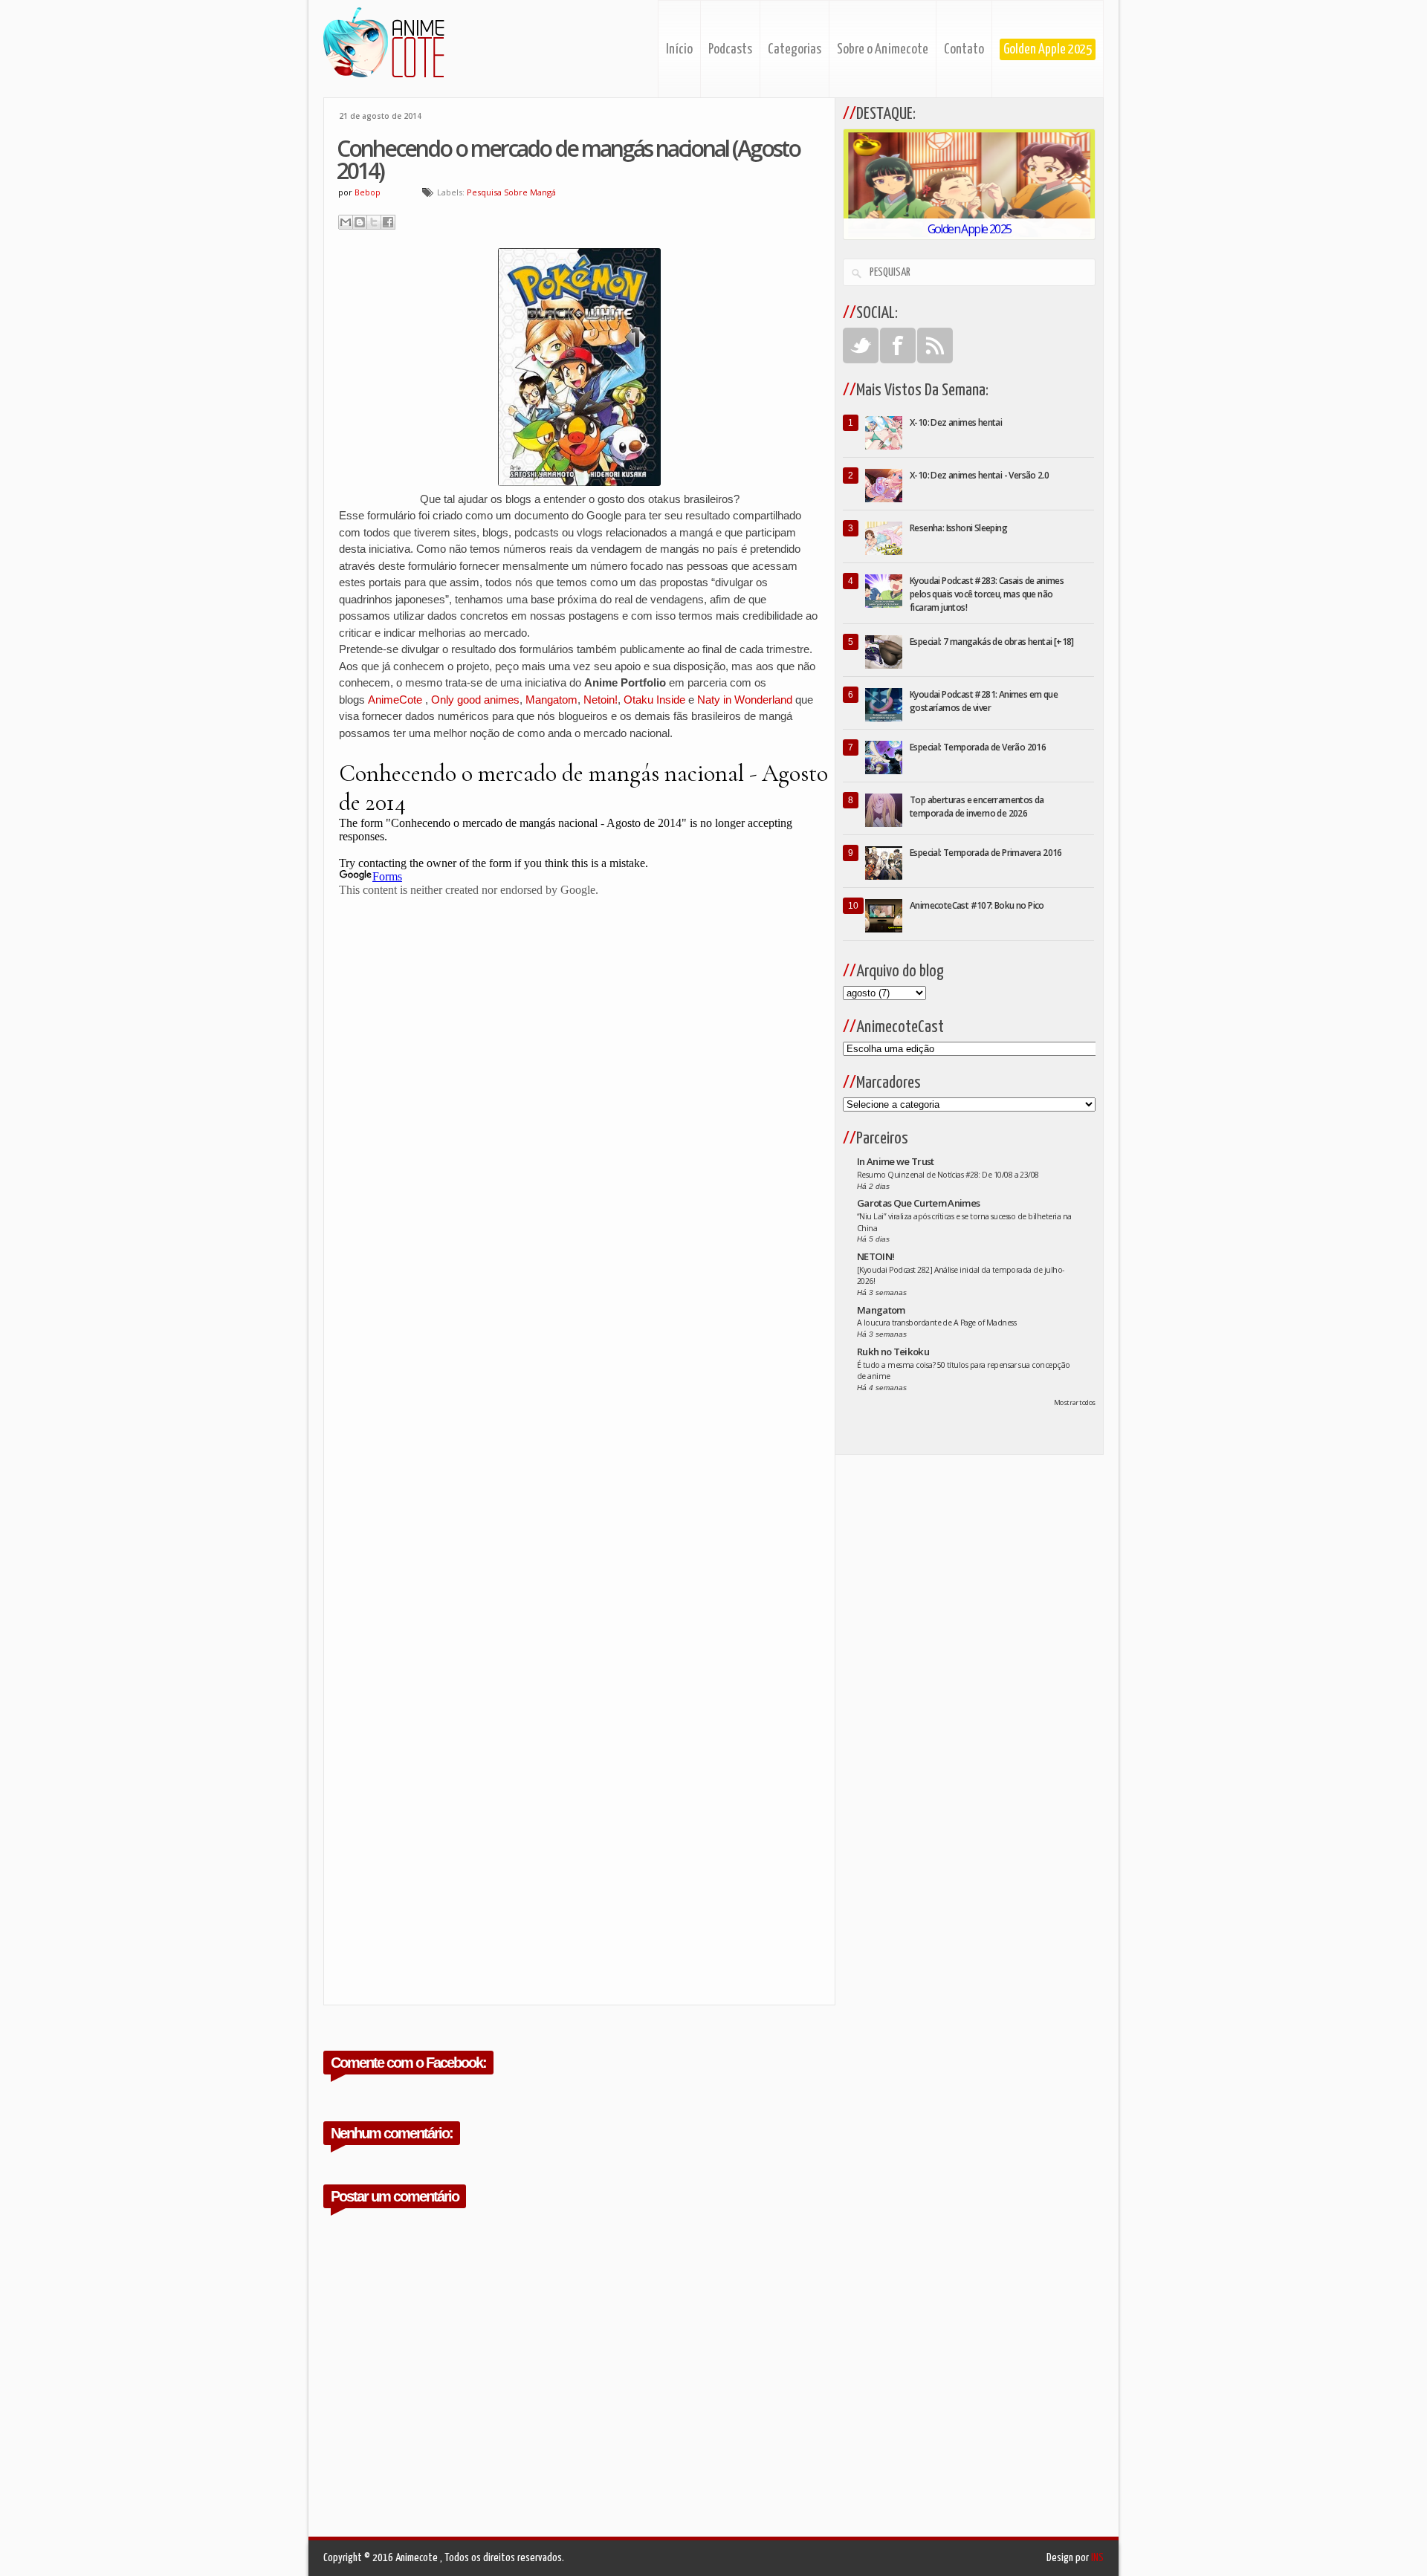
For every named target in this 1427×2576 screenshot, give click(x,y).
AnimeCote (397, 700)
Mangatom (551, 700)
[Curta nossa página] (898, 345)
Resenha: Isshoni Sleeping (958, 528)
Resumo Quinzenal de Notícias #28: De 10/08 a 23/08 (948, 1175)
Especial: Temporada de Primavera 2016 (986, 853)
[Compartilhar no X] (374, 222)
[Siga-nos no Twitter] (861, 345)
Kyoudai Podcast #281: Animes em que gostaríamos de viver (984, 701)
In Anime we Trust (896, 1161)
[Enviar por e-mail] (346, 222)
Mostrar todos (1075, 1402)
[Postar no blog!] (360, 222)
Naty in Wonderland (745, 700)
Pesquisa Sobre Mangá (511, 192)
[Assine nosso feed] (935, 345)
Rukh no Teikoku (893, 1352)
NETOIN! (876, 1256)
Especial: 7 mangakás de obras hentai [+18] (992, 642)
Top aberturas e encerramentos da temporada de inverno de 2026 (977, 807)
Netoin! (601, 700)
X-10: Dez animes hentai (956, 422)
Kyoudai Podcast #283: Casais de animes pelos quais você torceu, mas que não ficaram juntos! (987, 594)
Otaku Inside (654, 700)
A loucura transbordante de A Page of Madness (936, 1323)
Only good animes (475, 700)
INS (1097, 2558)
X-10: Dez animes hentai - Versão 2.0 (979, 475)
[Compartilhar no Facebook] (388, 222)
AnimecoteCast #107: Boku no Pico (977, 905)
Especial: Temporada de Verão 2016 (978, 747)
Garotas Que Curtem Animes (919, 1203)
